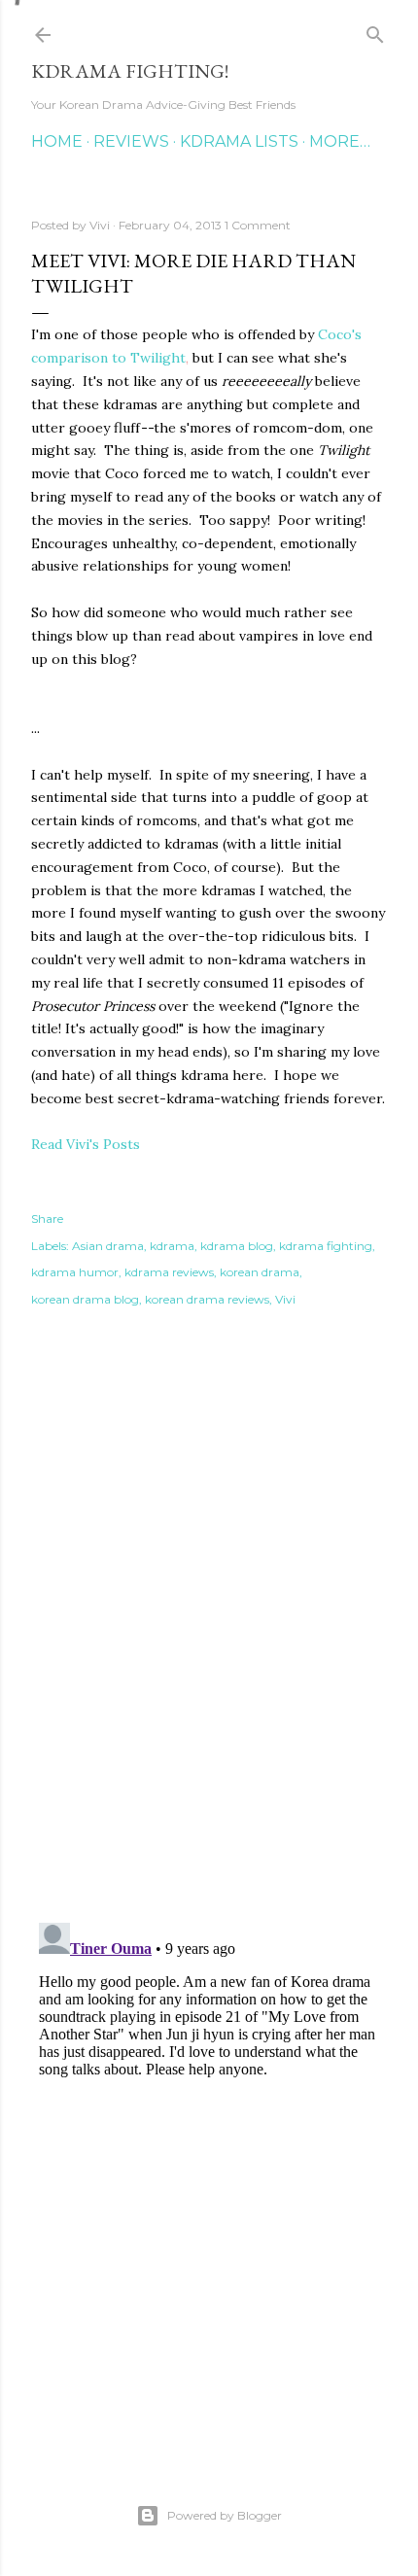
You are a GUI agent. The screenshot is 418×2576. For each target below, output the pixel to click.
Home (57, 141)
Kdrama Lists (239, 141)
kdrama (172, 1246)
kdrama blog (237, 1246)
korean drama (260, 1272)
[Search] (375, 31)
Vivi (285, 1299)
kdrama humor (75, 1272)
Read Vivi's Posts (86, 1144)
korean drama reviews (207, 1299)
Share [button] (47, 1218)
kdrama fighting (326, 1246)
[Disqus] (209, 1629)
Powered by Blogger (225, 2515)
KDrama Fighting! (130, 71)
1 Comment (258, 225)
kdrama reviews (169, 1272)
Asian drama (108, 1246)
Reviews (131, 141)
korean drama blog (85, 1299)
